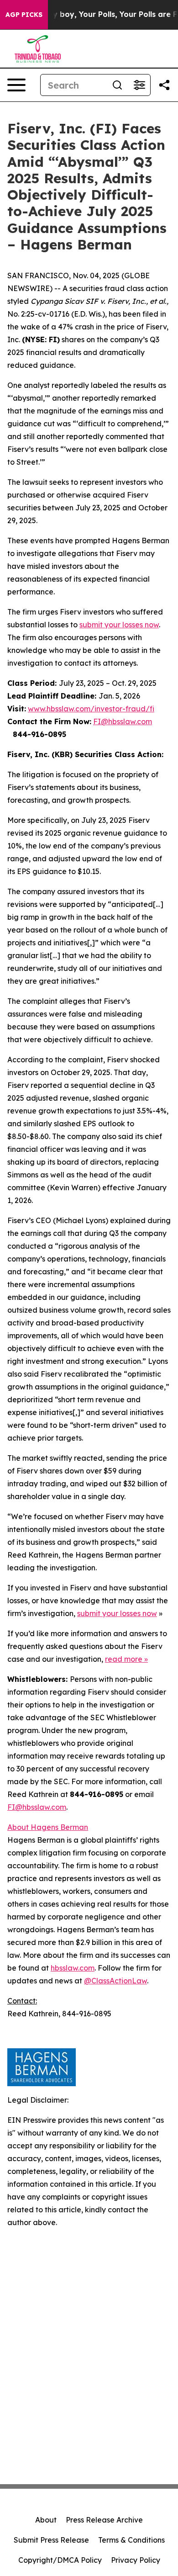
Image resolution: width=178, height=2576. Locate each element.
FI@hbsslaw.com (123, 721)
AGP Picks (24, 15)
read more (124, 1659)
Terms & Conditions (131, 2540)
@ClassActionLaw (115, 1981)
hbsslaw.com (73, 1968)
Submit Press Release (51, 2540)
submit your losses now (119, 625)
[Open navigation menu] (16, 85)
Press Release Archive (104, 2520)
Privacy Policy (136, 2560)
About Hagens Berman (48, 1827)
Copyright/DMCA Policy (60, 2560)
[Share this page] (164, 85)
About (46, 2520)
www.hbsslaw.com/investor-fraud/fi (91, 709)
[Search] (117, 85)
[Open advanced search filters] (139, 85)
